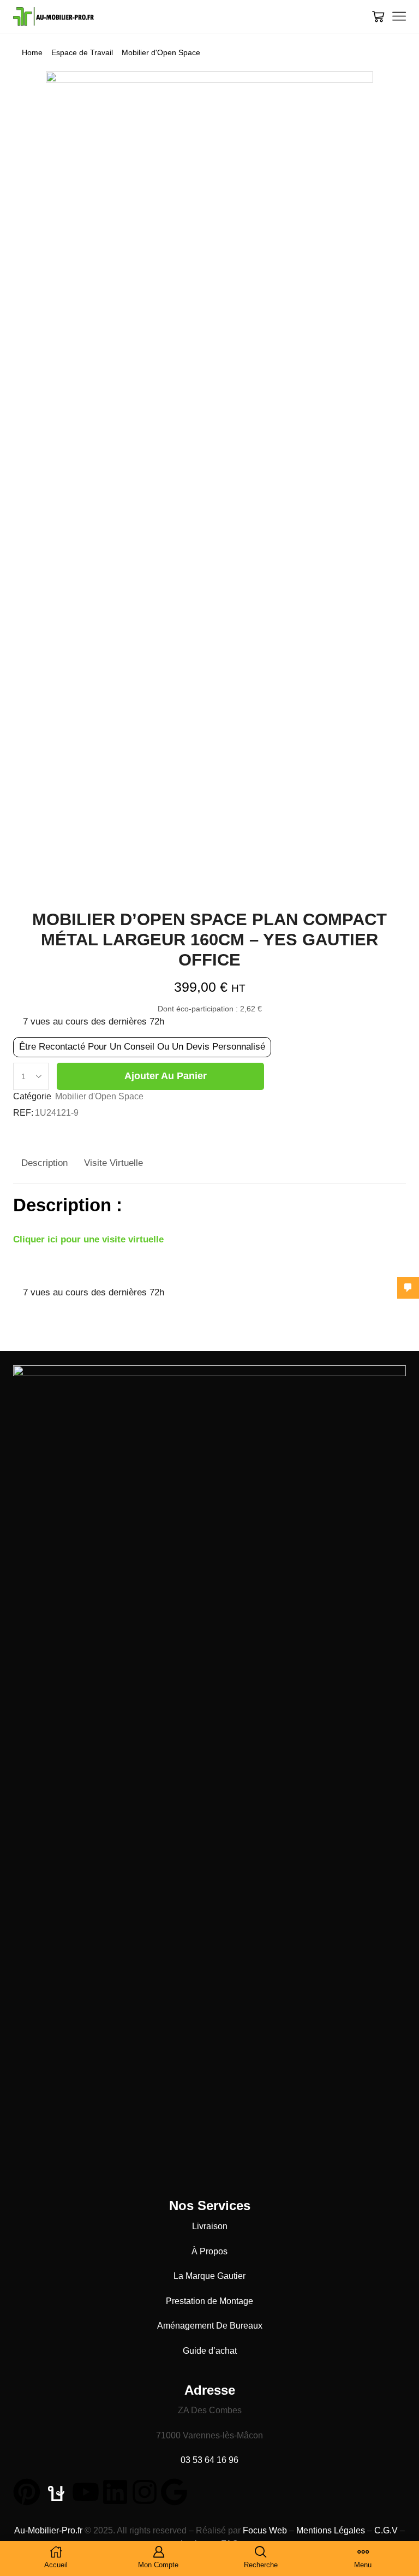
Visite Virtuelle (113, 1163)
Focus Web (265, 2530)
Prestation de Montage (209, 2301)
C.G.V (386, 2530)
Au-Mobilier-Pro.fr (48, 2530)
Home (32, 52)
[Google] (174, 2492)
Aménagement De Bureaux (210, 2326)
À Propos (209, 2251)
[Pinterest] (27, 2492)
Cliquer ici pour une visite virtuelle (88, 1239)
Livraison (210, 2226)
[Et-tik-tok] (56, 2492)
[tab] (44, 1163)
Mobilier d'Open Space (161, 52)
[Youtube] (86, 2492)
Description (44, 1163)
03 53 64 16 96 (209, 2460)
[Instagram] (145, 2492)
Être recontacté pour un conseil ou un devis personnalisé (142, 1047)
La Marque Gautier (209, 2276)
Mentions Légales (331, 2530)
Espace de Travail (82, 52)
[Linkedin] (115, 2492)
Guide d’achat (210, 2351)
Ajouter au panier (166, 1076)
